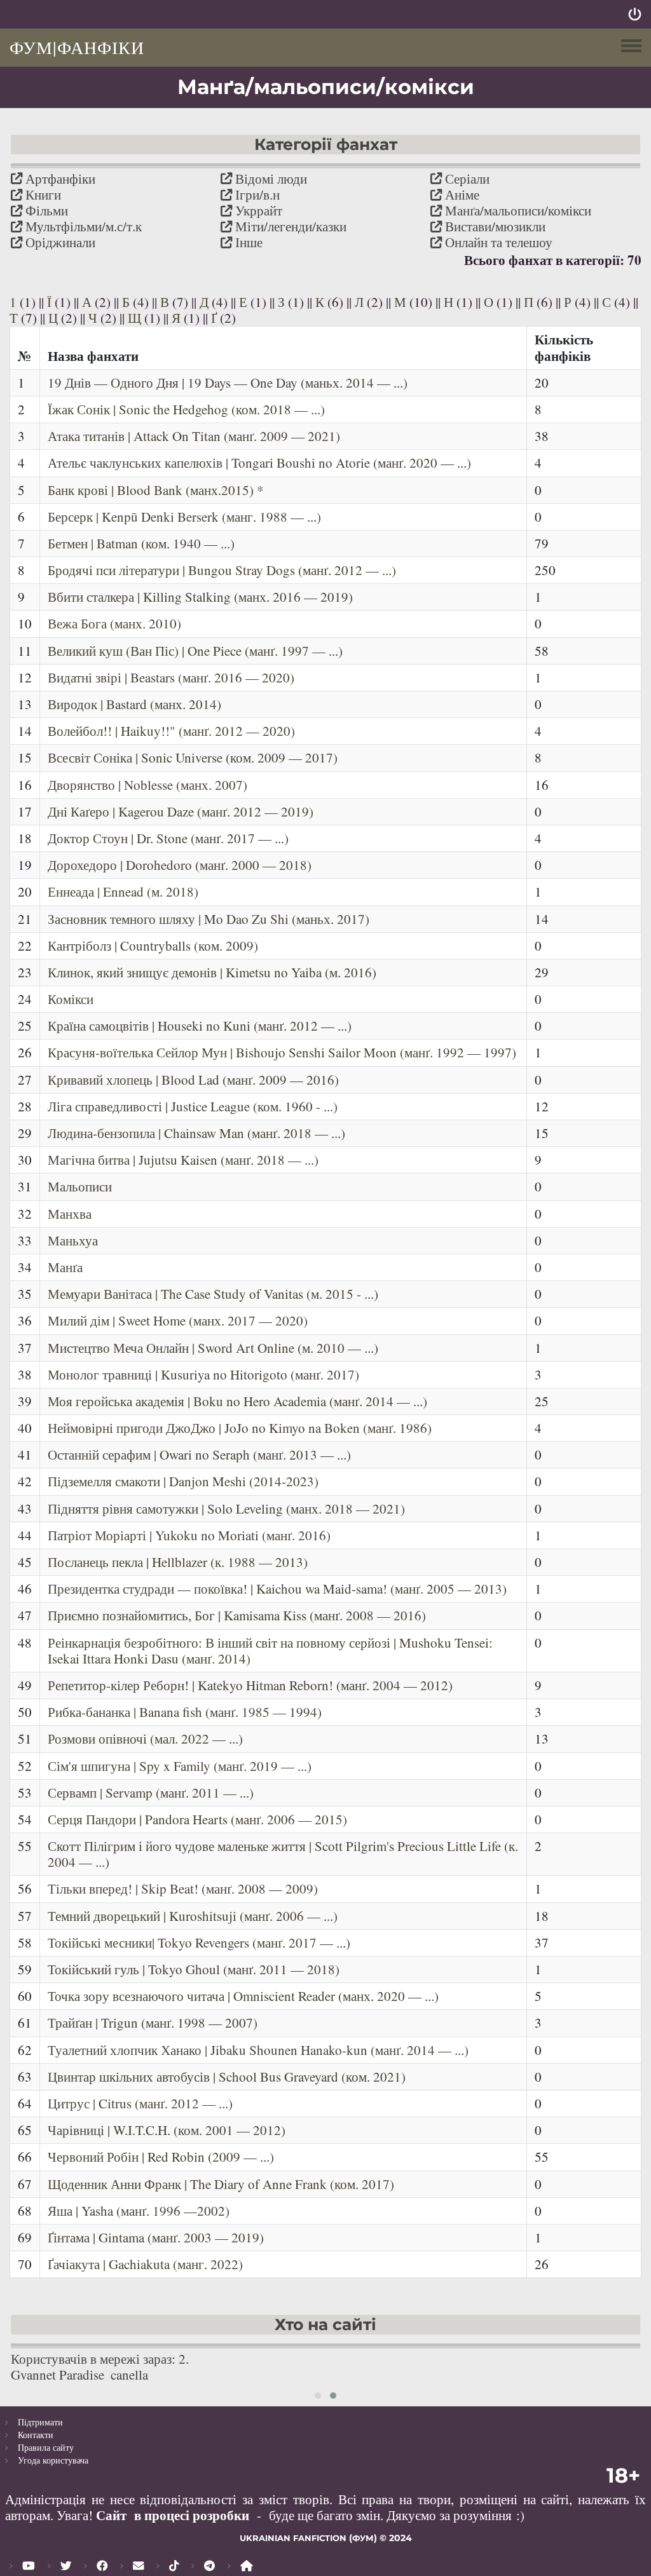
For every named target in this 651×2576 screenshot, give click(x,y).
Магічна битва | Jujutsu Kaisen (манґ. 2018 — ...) (183, 1160)
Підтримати (40, 2422)
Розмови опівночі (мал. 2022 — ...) (145, 1739)
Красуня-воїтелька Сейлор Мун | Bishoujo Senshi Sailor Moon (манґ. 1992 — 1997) (282, 1052)
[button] (318, 2396)
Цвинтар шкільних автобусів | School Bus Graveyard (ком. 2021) (227, 2077)
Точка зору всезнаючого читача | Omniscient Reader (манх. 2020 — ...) (243, 1996)
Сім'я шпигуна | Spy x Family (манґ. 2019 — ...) (180, 1766)
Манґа (65, 1267)
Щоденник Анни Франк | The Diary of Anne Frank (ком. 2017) (221, 2184)
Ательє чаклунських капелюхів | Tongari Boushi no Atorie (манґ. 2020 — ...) (259, 463)
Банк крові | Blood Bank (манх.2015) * (156, 490)
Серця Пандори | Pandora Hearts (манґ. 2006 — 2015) (197, 1819)
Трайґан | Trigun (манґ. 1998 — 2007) (153, 2023)
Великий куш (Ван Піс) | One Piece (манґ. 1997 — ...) (195, 651)
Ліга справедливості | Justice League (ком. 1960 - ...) (193, 1106)
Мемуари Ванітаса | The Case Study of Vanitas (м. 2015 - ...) (213, 1294)
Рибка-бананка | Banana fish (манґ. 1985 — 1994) (185, 1712)
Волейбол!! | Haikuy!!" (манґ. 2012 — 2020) (171, 731)
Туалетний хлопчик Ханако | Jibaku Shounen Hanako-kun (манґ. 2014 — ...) (258, 2050)
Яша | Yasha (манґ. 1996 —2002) (139, 2211)
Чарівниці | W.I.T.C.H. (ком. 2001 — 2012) (167, 2130)
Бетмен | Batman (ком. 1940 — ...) (141, 543)
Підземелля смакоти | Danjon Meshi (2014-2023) (183, 1481)
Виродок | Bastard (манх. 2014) (134, 704)
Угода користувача (53, 2460)
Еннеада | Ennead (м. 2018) (123, 891)
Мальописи (80, 1186)
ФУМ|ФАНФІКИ (77, 47)
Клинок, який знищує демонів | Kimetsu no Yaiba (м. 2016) (212, 972)
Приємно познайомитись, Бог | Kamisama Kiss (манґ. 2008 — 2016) (237, 1615)
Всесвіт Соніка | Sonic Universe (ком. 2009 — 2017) (193, 757)
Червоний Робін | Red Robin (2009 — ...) (161, 2157)
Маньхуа (73, 1240)
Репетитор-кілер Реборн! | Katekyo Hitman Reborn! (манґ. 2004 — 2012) (250, 1685)
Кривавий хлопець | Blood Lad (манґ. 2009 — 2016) (193, 1080)
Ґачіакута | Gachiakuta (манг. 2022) (145, 2264)
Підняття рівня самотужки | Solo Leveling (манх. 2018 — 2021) (226, 1508)
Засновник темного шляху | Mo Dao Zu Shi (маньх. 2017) (209, 919)
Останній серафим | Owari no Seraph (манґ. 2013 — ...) (199, 1454)
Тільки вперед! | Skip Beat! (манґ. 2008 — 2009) (183, 1888)
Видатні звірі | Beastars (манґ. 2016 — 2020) (171, 677)
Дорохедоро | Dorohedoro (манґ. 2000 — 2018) (180, 865)
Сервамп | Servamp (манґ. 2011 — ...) (151, 1793)
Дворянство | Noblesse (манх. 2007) (147, 785)
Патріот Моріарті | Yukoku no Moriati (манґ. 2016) (189, 1535)
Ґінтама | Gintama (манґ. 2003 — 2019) (156, 2237)
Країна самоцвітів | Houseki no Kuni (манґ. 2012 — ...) (200, 1026)
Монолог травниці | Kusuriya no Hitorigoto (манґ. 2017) (203, 1374)
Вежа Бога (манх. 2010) (114, 623)
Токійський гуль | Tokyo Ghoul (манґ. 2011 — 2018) (194, 1969)
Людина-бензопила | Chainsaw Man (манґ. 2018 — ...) (196, 1133)
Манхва (70, 1214)
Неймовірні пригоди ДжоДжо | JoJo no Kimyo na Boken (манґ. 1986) (240, 1428)
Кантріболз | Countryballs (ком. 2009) (153, 946)
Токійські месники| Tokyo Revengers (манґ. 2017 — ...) (199, 1942)
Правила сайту (46, 2447)
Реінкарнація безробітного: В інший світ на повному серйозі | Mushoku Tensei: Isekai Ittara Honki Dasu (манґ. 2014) (270, 1651)
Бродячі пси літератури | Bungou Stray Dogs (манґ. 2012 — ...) (222, 570)
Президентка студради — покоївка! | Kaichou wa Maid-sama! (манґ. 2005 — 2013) (277, 1589)
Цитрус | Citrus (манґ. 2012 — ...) (140, 2103)
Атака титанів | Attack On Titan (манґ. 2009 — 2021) (194, 436)
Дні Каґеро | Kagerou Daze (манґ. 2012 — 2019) (181, 811)
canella (129, 2375)
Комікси (71, 999)
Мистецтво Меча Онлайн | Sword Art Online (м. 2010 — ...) (213, 1348)
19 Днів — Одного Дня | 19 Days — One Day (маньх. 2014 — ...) (228, 383)
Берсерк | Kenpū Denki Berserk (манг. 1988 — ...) (184, 517)
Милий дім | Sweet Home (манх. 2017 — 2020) (178, 1320)
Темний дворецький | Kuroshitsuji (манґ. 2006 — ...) (193, 1916)
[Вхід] (635, 14)
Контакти (36, 2435)
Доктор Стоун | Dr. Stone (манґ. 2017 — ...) (168, 838)
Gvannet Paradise (58, 2375)
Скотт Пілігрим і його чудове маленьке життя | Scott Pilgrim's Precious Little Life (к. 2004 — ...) (283, 1854)
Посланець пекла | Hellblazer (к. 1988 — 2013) (178, 1562)
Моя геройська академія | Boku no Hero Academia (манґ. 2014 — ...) (237, 1401)
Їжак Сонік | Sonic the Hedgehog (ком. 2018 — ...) (186, 409)
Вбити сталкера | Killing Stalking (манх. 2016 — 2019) (200, 597)
